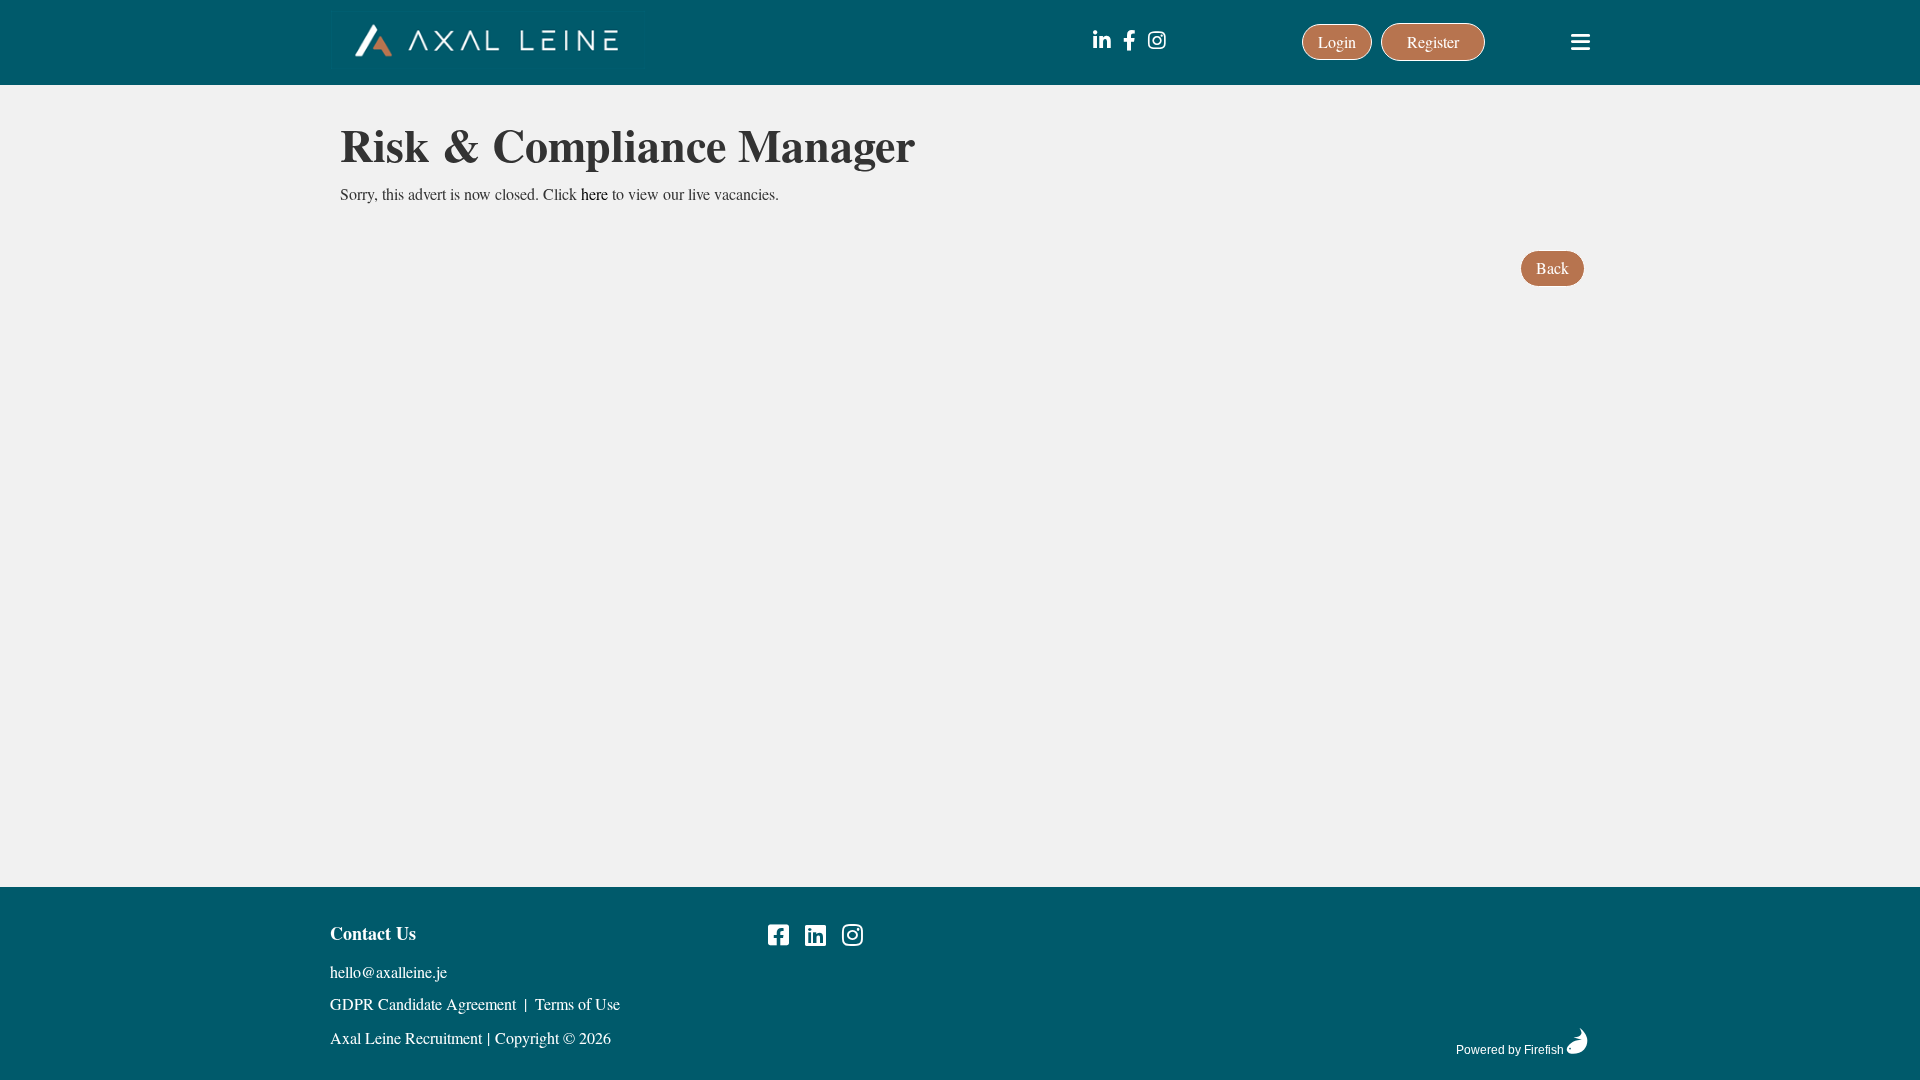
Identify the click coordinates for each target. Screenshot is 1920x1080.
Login (1337, 41)
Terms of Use (577, 1003)
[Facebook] (1129, 41)
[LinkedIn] (1102, 41)
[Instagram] (1157, 41)
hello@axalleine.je (388, 971)
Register (1433, 41)
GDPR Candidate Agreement (423, 1003)
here (594, 193)
